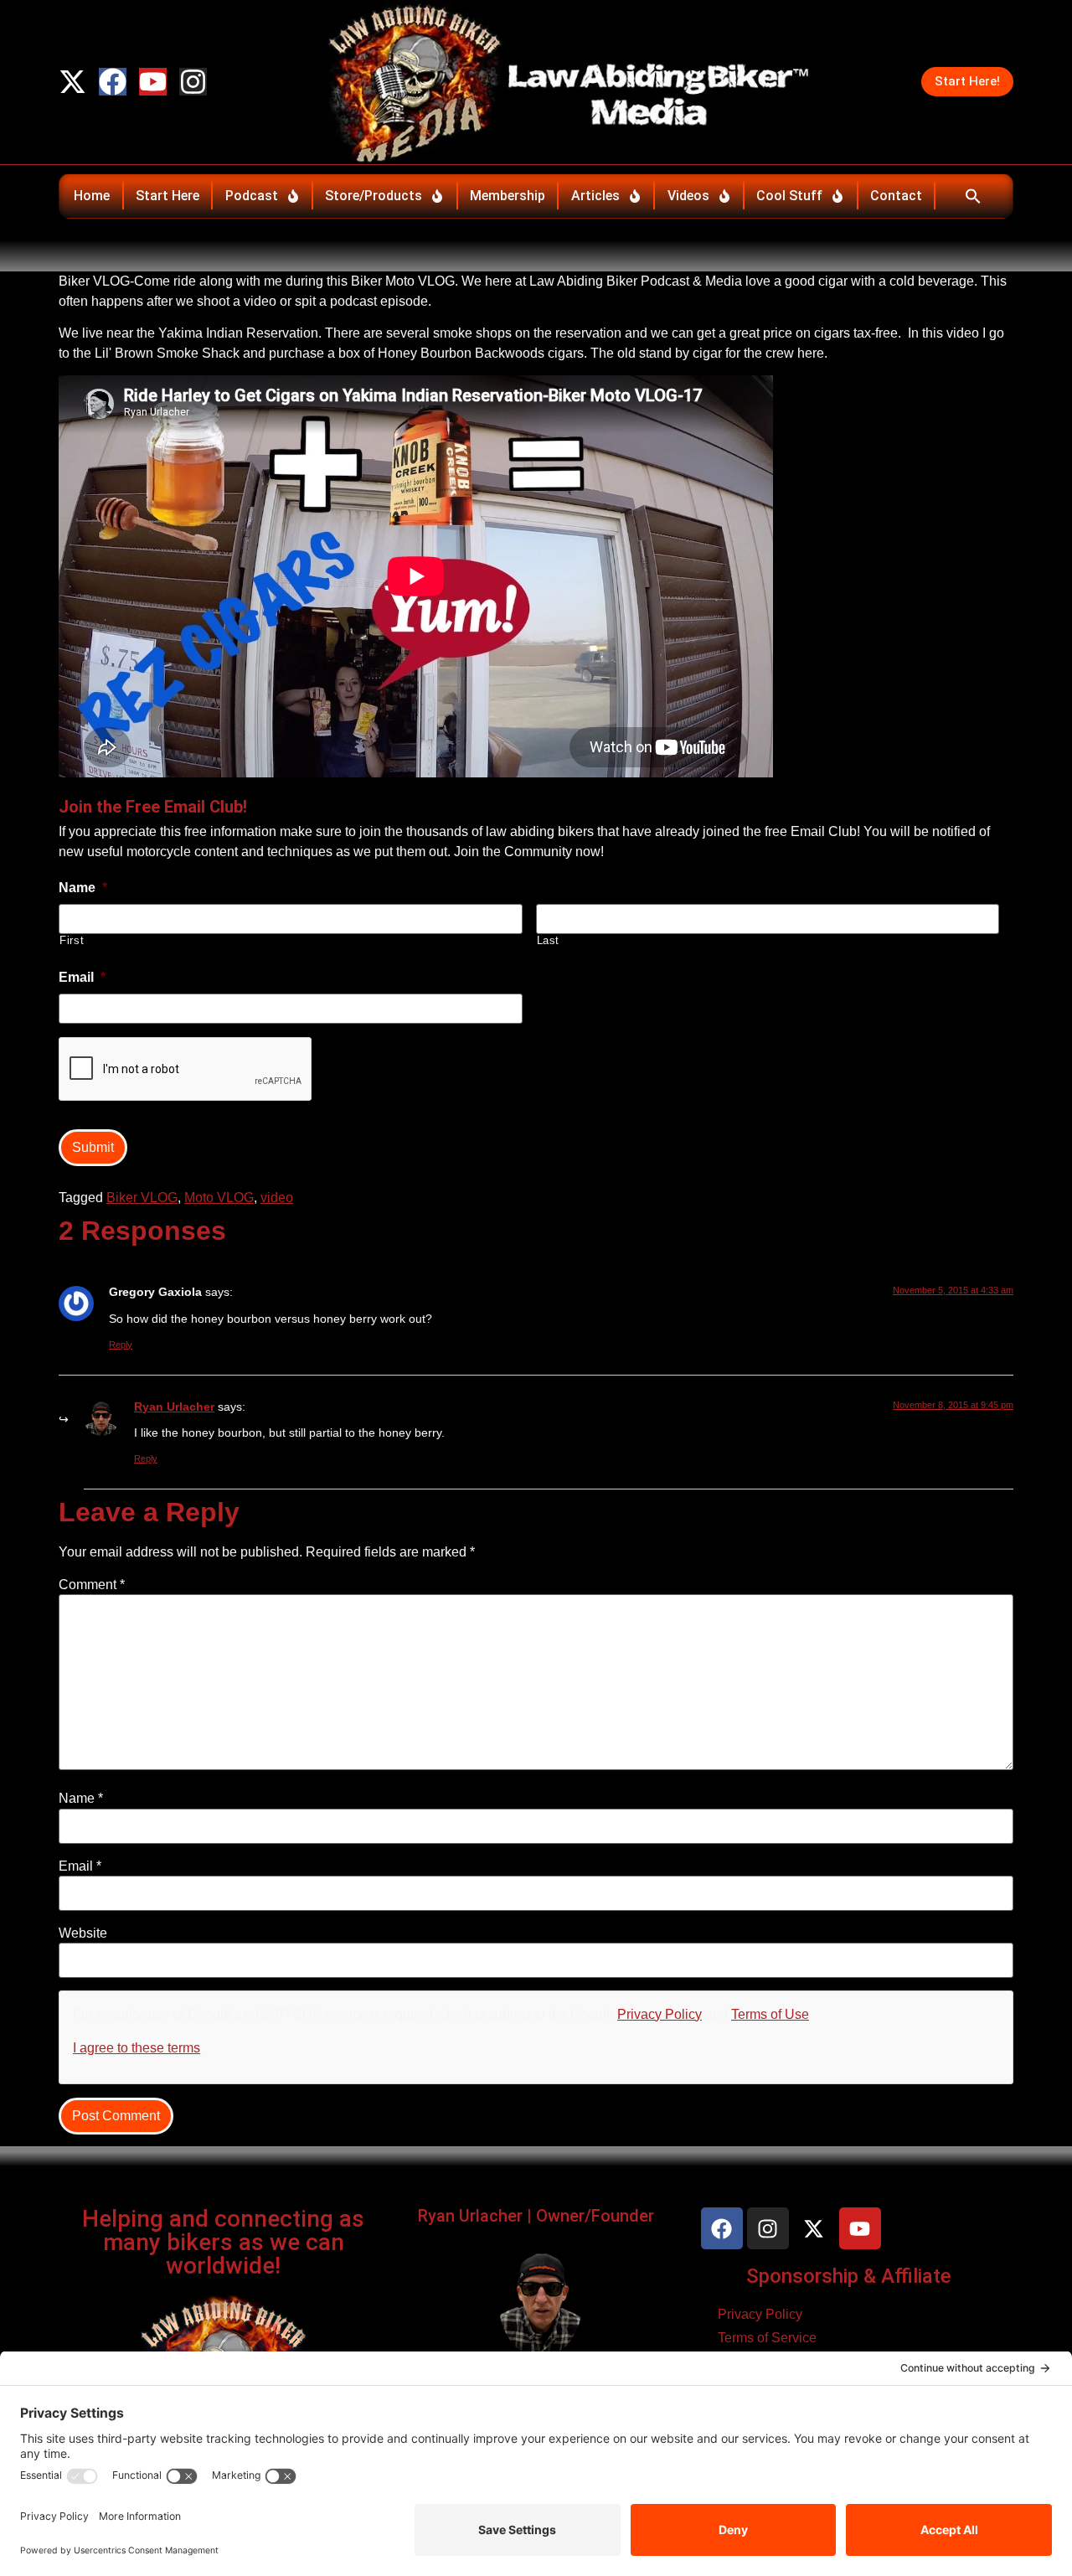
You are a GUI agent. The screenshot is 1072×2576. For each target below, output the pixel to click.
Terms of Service (767, 2338)
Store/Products (374, 196)
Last (549, 940)
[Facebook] (113, 82)
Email (80, 1866)
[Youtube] (153, 82)
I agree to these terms (137, 2048)
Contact (896, 196)
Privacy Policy (660, 2014)
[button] (973, 196)
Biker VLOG (142, 1198)
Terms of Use (770, 2014)
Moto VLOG (219, 1198)
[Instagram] (193, 82)
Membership (508, 196)
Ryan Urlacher (174, 1407)
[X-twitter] (72, 82)
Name (81, 1799)
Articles (595, 196)
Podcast (252, 196)
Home (92, 196)
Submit (93, 1147)
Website (83, 1933)
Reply (121, 1345)
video (277, 1198)
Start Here (167, 196)
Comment (92, 1585)
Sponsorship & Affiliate (849, 2276)
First (72, 940)
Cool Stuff (789, 196)
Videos (688, 196)
